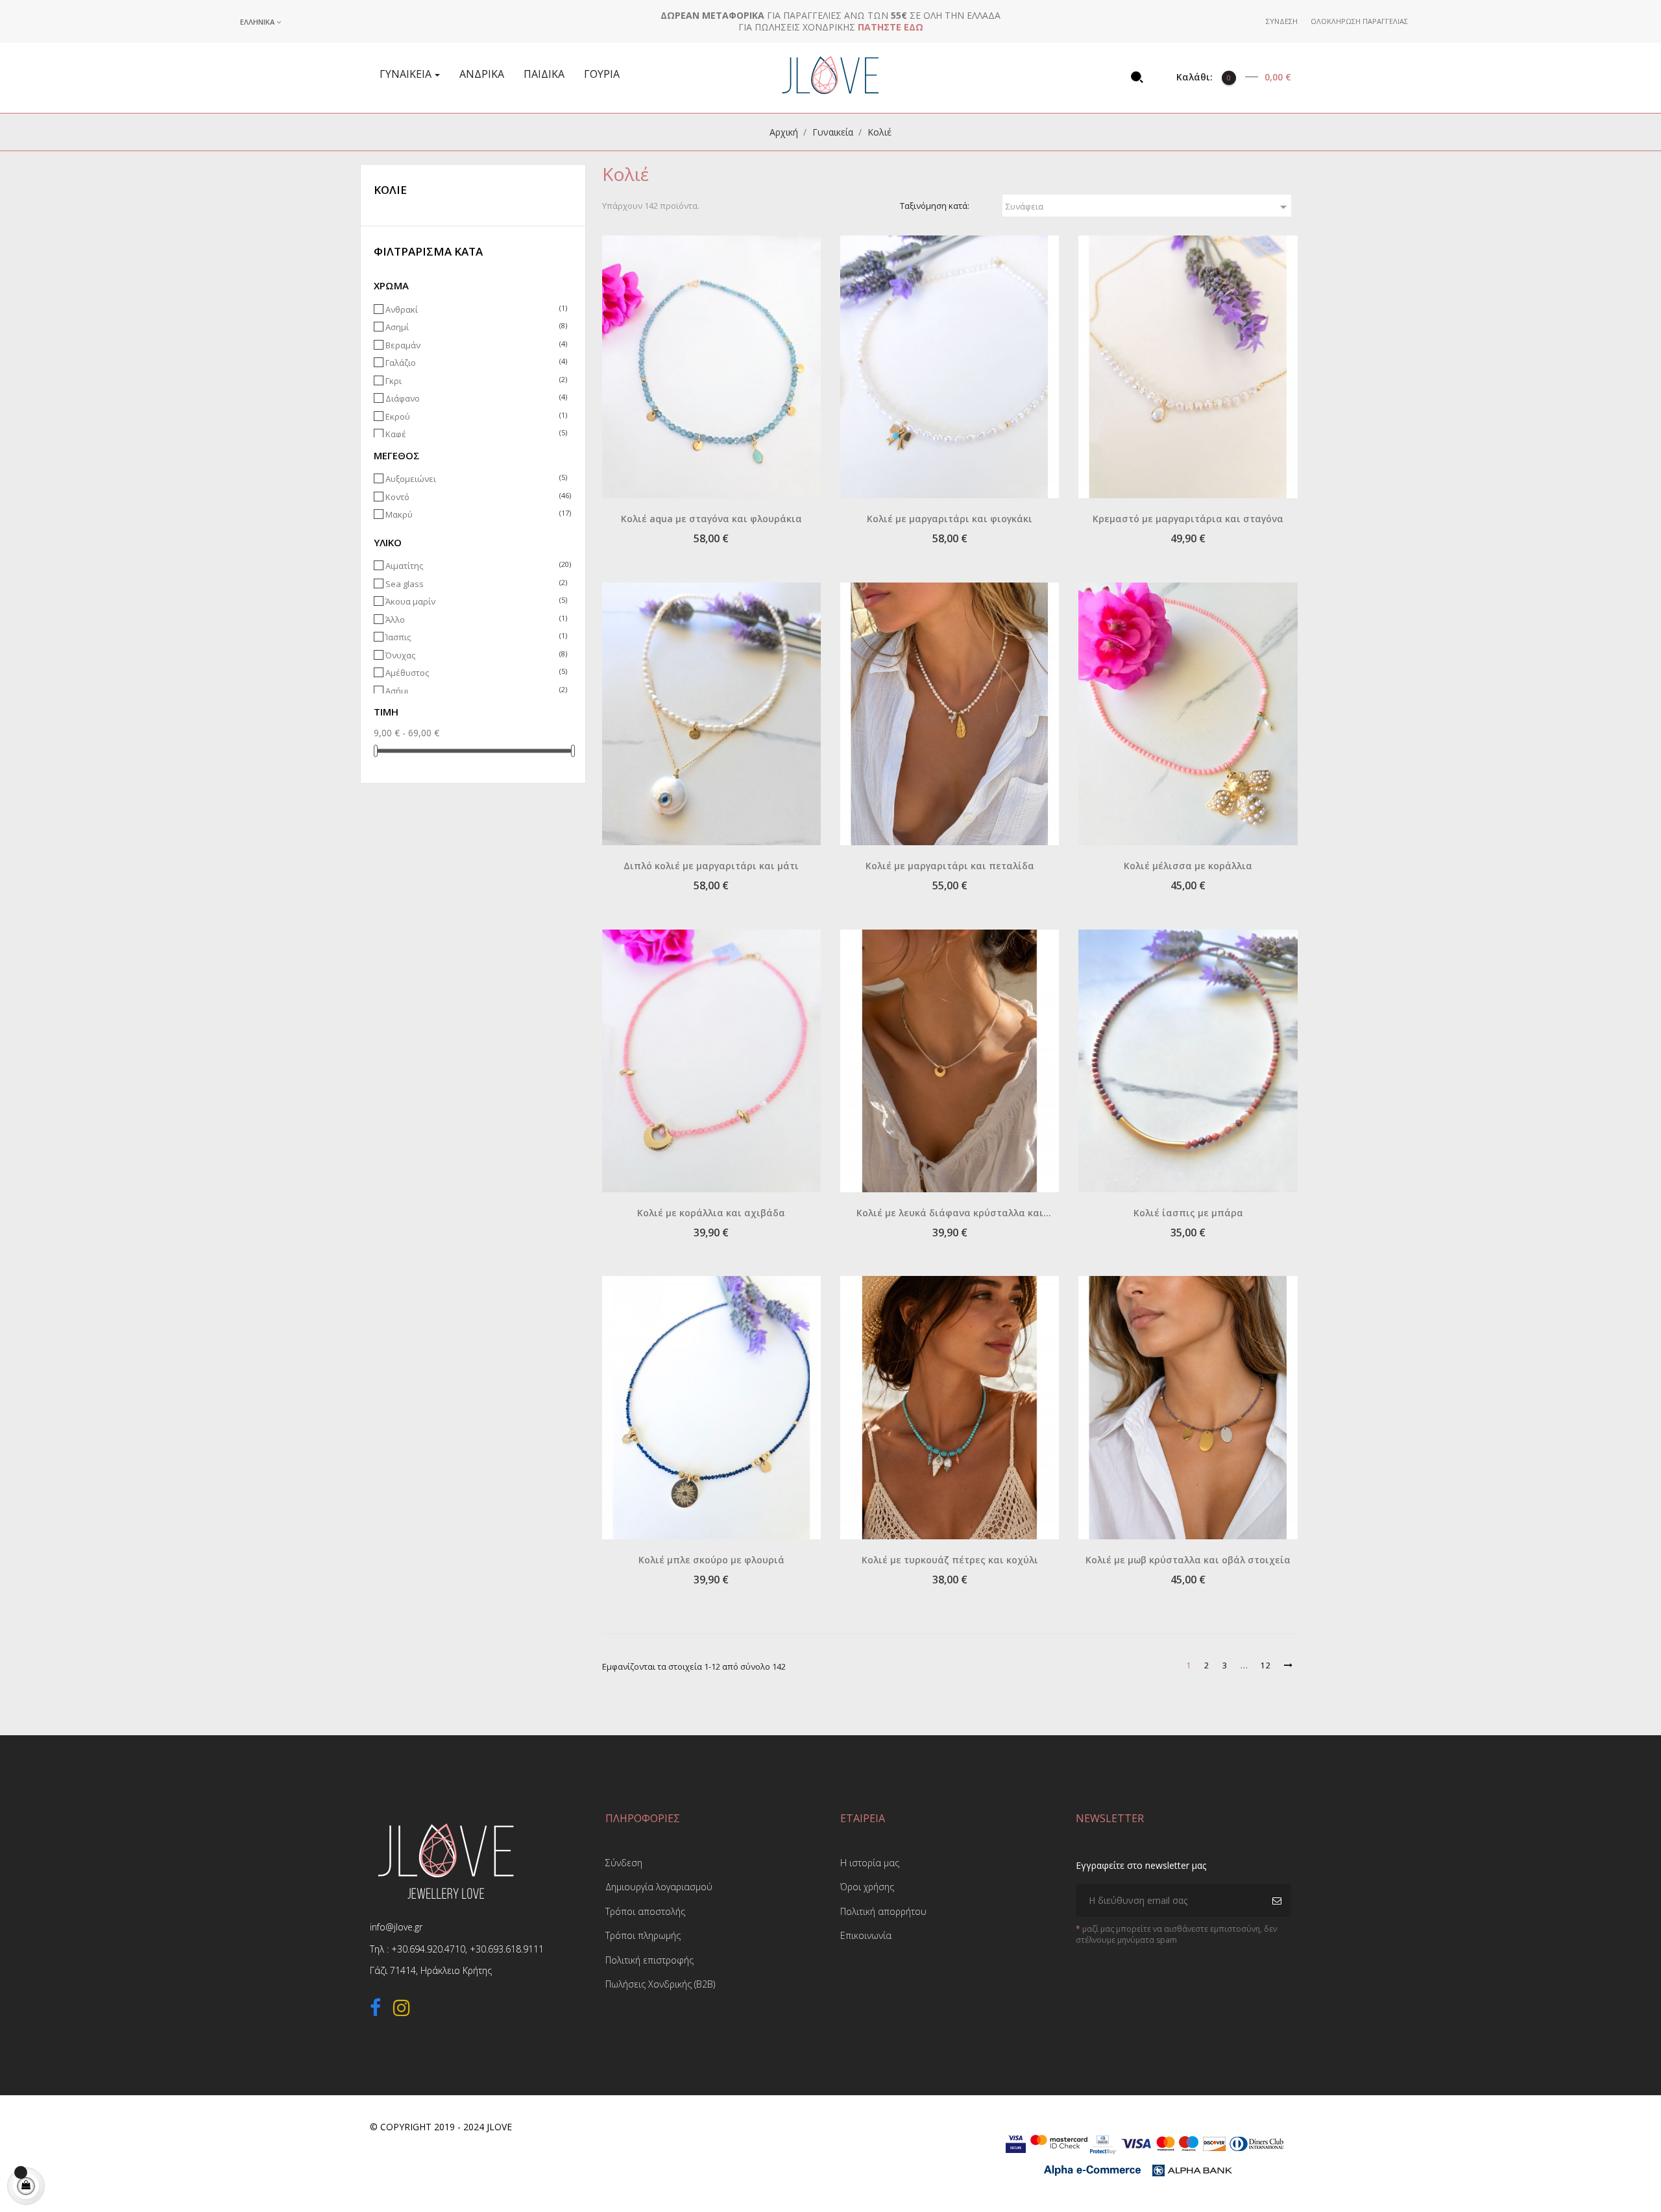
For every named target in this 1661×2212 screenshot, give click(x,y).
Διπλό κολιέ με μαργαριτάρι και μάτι (711, 866)
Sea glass (475, 584)
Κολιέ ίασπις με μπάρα (1188, 1213)
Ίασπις (475, 637)
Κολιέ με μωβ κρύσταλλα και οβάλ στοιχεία (1188, 1560)
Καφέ (475, 434)
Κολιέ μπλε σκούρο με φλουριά (711, 1560)
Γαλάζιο (475, 363)
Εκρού (475, 417)
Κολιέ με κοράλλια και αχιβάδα (711, 1213)
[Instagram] (402, 2010)
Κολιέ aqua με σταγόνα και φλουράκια (711, 519)
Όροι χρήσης (867, 1887)
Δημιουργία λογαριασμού (659, 1887)
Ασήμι (475, 691)
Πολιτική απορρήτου (883, 1911)
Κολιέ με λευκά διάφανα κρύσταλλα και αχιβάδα (950, 1214)
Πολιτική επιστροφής (649, 1960)
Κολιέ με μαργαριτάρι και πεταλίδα (950, 866)
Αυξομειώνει (475, 479)
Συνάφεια (1148, 207)
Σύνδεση (624, 1863)
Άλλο (475, 620)
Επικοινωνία (866, 1935)
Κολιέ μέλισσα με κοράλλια (1188, 866)
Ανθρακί (475, 310)
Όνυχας (475, 655)
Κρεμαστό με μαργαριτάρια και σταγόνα (1188, 519)
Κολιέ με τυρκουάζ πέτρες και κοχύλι (950, 1560)
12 (1266, 1665)
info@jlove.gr (396, 1927)
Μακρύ (475, 515)
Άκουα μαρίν (475, 602)
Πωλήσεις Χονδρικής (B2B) (660, 1984)
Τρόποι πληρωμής (643, 1935)
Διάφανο (475, 399)
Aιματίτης (475, 566)
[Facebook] (375, 2010)
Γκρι (475, 381)
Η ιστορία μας (870, 1863)
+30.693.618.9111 (507, 1949)
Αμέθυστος (475, 673)
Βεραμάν (475, 345)
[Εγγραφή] (1279, 1901)
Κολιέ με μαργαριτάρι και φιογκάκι (950, 519)
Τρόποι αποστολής (645, 1911)
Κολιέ (390, 190)
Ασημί (475, 327)
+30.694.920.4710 (428, 1949)
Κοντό (475, 497)
